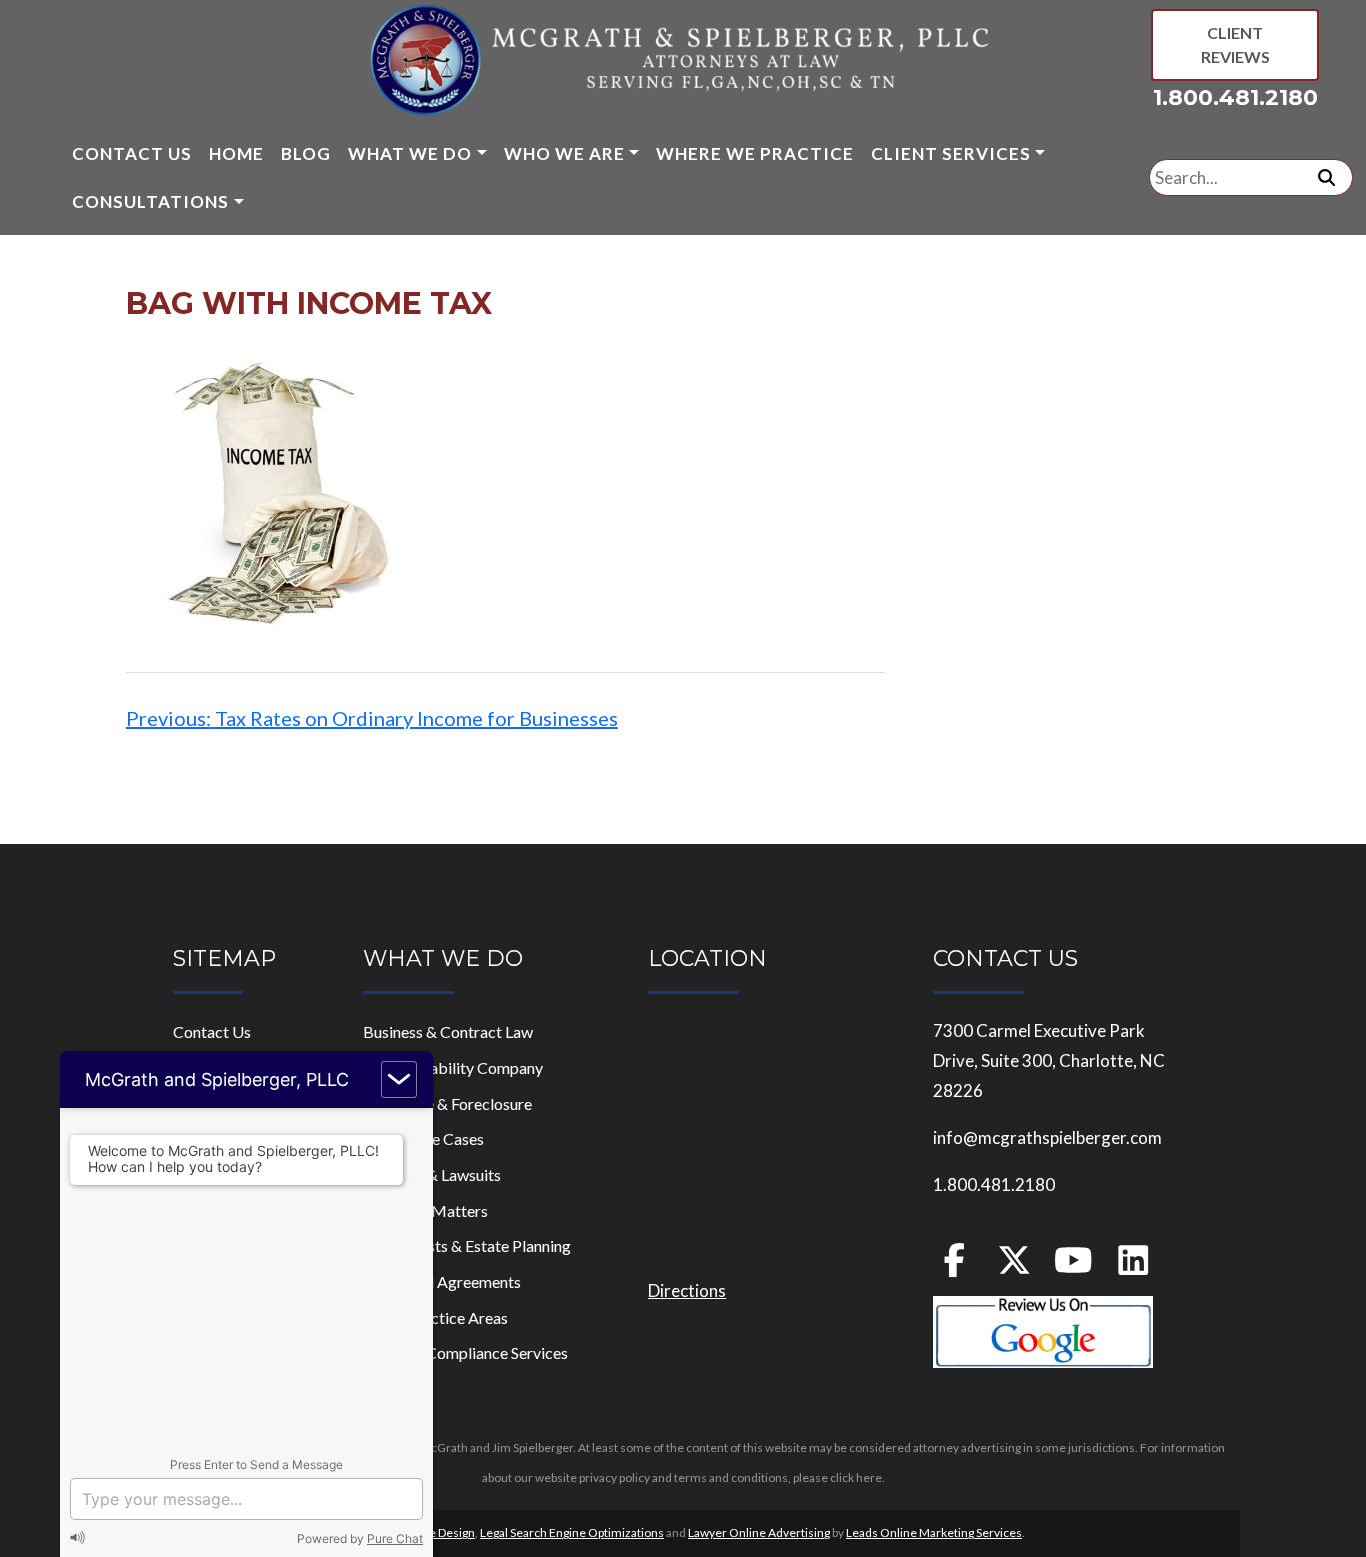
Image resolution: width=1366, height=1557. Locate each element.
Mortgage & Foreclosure (447, 1103)
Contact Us (132, 153)
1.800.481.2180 (1235, 97)
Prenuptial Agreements (442, 1281)
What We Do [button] (410, 153)
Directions (687, 1290)
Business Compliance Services (465, 1352)
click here (856, 1477)
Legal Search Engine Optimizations (572, 1532)
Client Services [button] (951, 153)
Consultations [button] (150, 201)
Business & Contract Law (448, 1031)
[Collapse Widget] (399, 1079)
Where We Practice (755, 153)
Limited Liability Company (453, 1067)
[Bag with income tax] (276, 489)
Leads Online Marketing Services (934, 1532)
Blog (306, 153)
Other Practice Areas (435, 1317)
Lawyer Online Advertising (759, 1532)
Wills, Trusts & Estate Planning (467, 1245)
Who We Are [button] (564, 153)
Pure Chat (395, 1538)
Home (236, 153)
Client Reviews (1235, 44)
